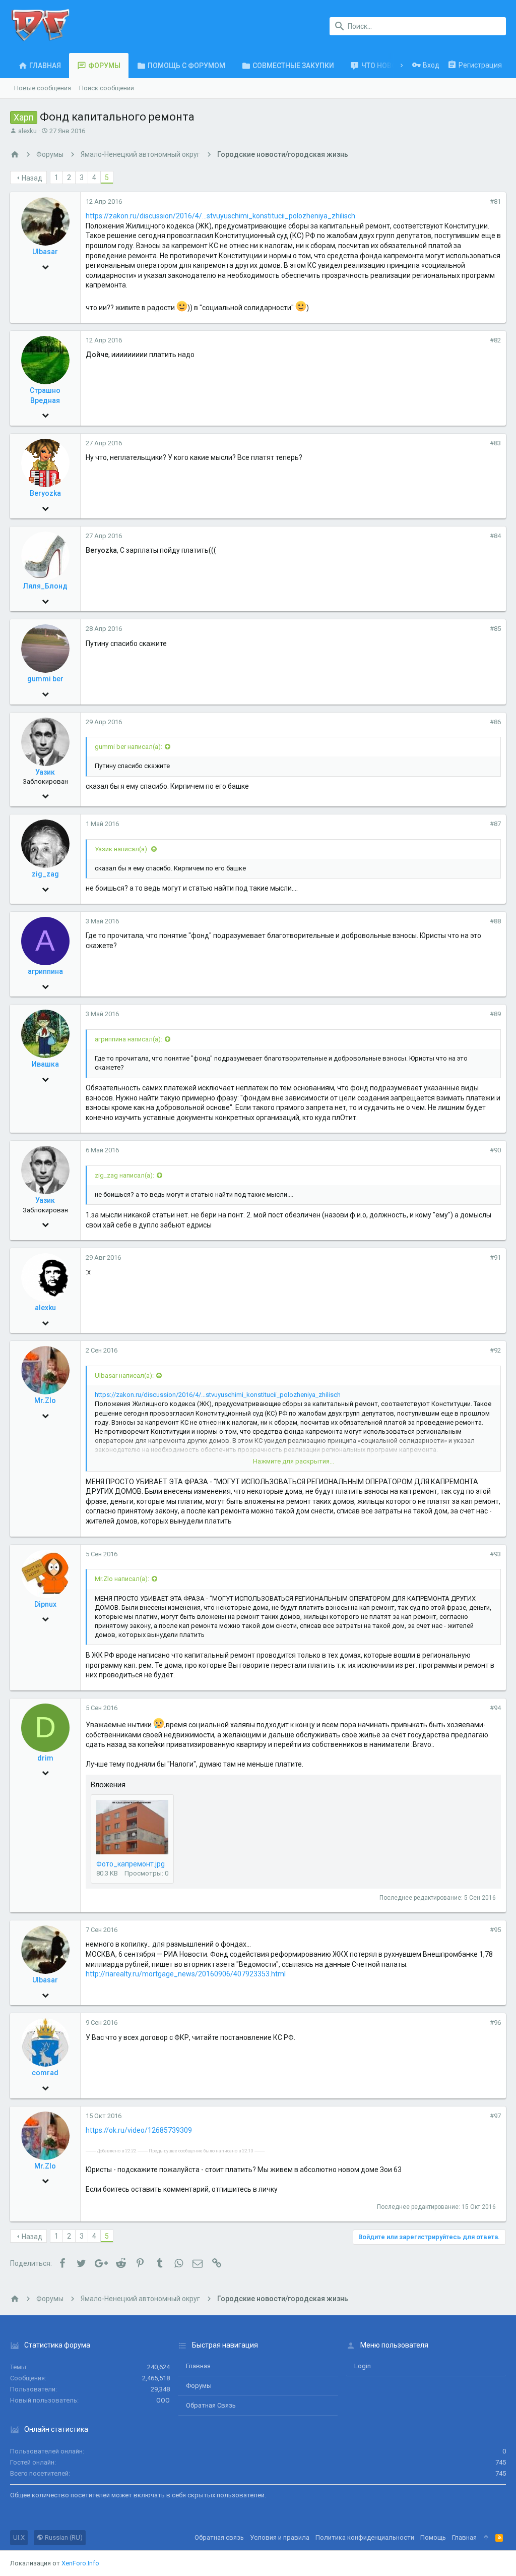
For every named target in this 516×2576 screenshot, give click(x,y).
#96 (495, 2023)
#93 (495, 1554)
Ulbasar (45, 252)
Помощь (433, 2537)
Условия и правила (280, 2537)
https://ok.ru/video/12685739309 (139, 2130)
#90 (495, 1150)
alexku (27, 131)
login (363, 2366)
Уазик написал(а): (122, 849)
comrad (45, 2073)
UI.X (19, 2537)
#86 (495, 722)
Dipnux (45, 1604)
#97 (495, 2116)
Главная (198, 2366)
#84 (495, 536)
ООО (163, 2400)
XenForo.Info (80, 2563)
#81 (495, 201)
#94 (495, 1708)
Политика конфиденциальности (365, 2537)
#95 (495, 1930)
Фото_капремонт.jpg (131, 1864)
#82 (495, 340)
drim (45, 1758)
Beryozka (45, 493)
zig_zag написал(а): (124, 1175)
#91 (495, 1257)
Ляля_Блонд (45, 586)
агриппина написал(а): (128, 1039)
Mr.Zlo (45, 1400)
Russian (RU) (63, 2537)
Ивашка (45, 1064)
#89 (495, 1014)
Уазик (45, 772)
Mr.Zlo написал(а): (122, 1579)
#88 (495, 921)
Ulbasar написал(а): (124, 1375)
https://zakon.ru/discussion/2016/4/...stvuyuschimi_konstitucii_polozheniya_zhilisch (220, 216)
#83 (495, 443)
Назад (32, 178)
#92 (495, 1350)
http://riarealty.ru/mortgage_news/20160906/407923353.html (186, 1974)
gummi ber (45, 679)
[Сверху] (486, 2538)
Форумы (199, 2386)
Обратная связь (211, 2405)
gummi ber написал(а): (128, 747)
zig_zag (45, 874)
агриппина (45, 971)
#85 (495, 629)
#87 (495, 824)
